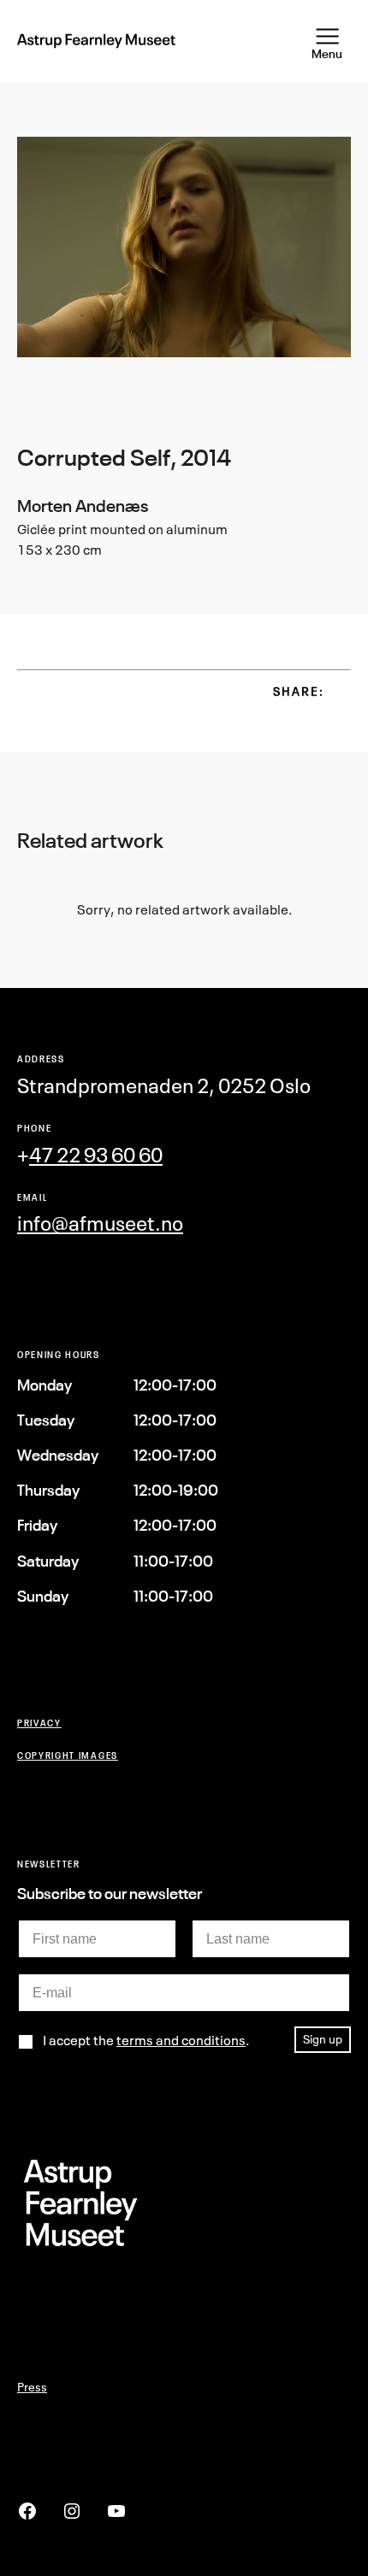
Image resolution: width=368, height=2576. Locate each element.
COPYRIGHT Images (68, 1755)
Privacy (39, 1723)
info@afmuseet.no (100, 1223)
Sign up (323, 2039)
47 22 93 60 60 (96, 1155)
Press (32, 2387)
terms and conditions (181, 2040)
